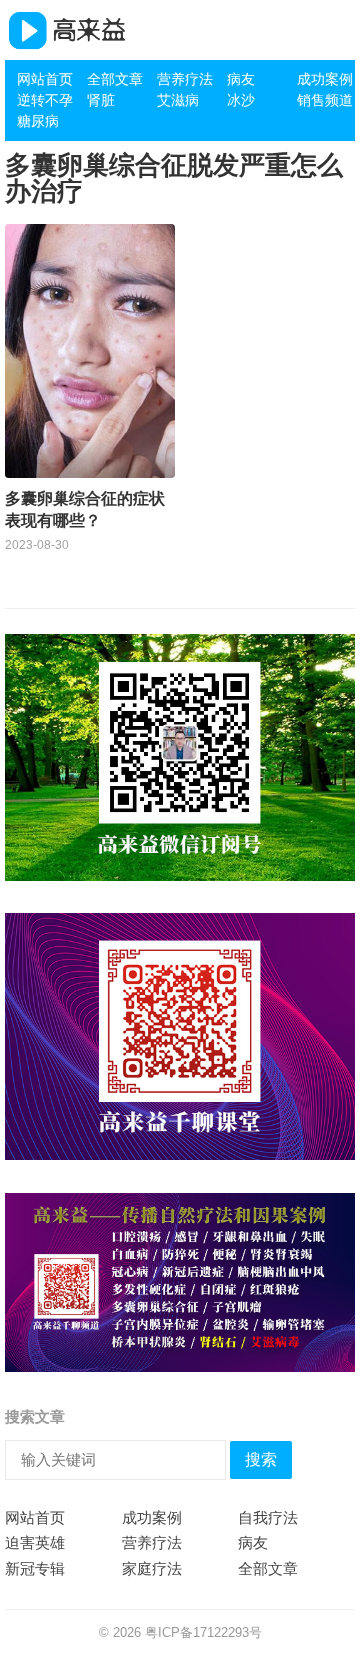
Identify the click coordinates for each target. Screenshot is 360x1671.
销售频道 (325, 100)
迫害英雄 (35, 1542)
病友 (241, 79)
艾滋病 (178, 100)
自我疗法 (268, 1517)
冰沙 (241, 100)
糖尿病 (38, 121)
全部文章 (115, 79)
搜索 (261, 1459)
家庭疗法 (152, 1568)
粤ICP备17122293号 (203, 1632)
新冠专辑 (35, 1568)
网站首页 (45, 79)
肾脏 (101, 100)
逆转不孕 (45, 100)
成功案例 (325, 79)
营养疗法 (185, 79)
